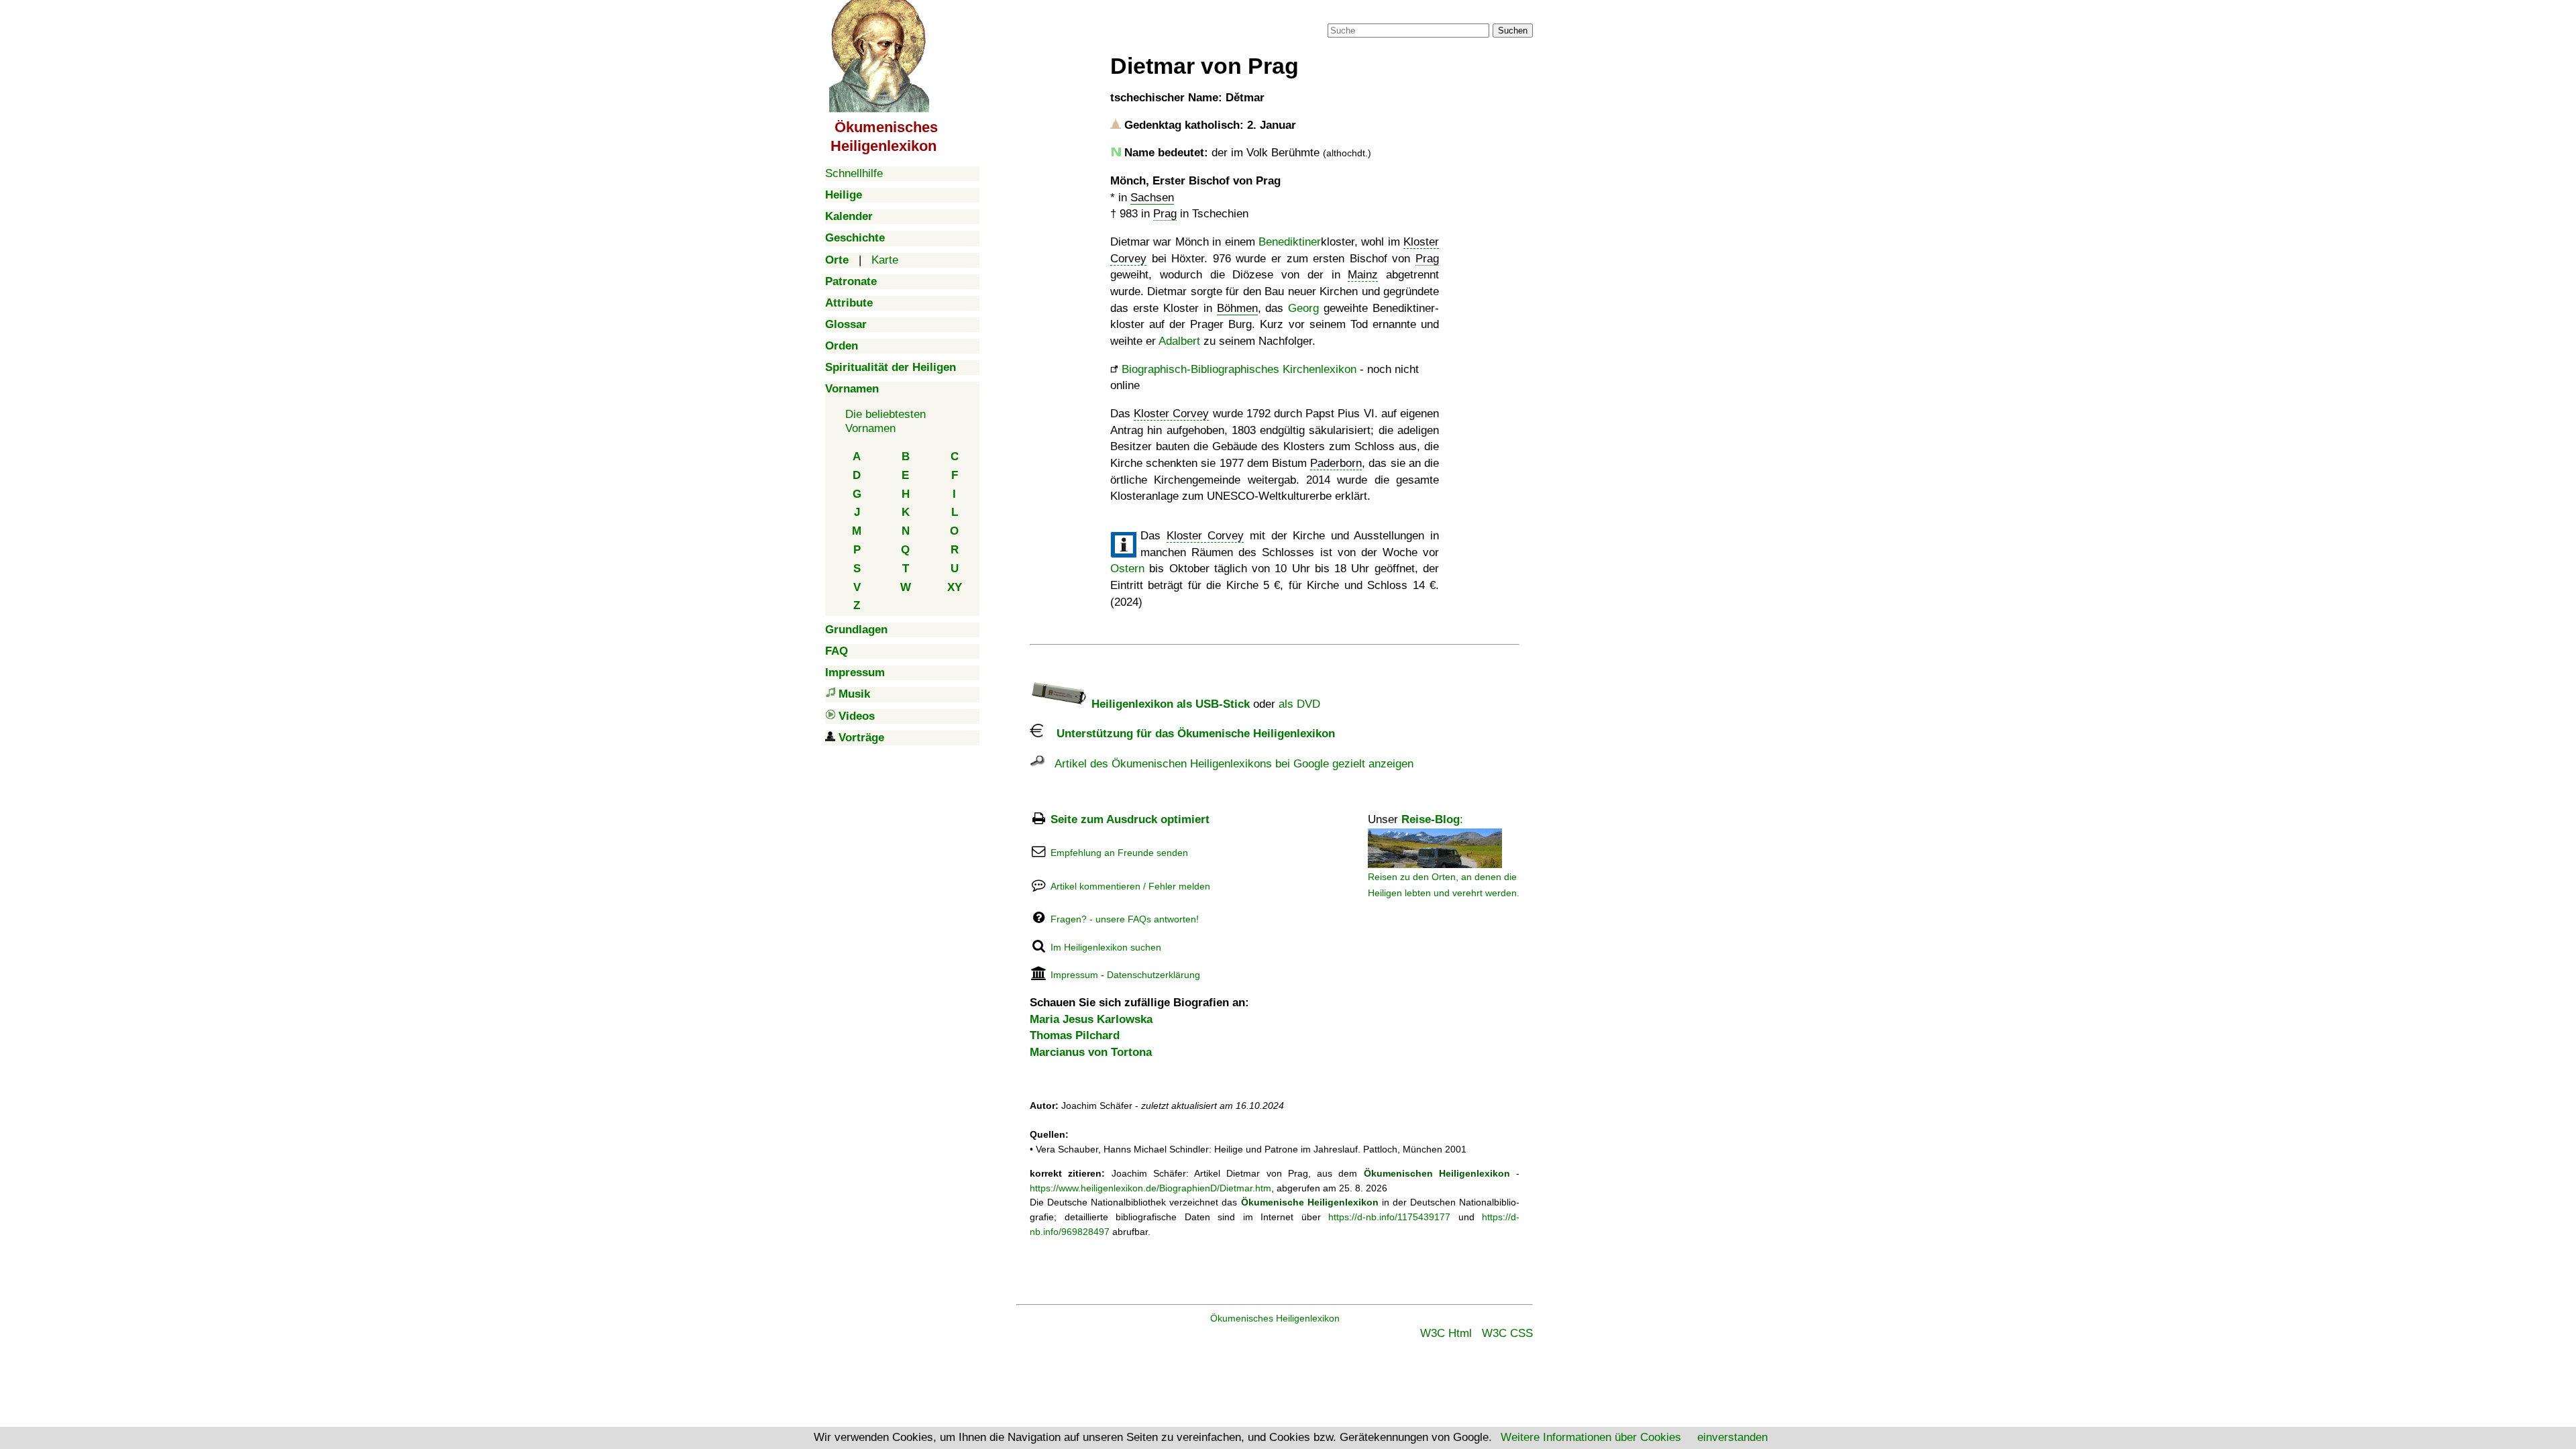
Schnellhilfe (854, 173)
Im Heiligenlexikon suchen (1106, 947)
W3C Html (1446, 1333)
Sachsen (1152, 198)
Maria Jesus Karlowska (1091, 1019)
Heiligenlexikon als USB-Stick (1169, 704)
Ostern (1127, 569)
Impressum (1074, 975)
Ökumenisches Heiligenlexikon (1275, 1318)
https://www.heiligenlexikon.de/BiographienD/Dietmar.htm (1150, 1188)
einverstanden (1732, 1437)
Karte (885, 260)
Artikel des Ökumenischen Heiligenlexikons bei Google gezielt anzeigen (1229, 764)
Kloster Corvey (1171, 414)
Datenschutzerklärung (1153, 975)
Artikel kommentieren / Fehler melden (1130, 886)
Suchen (1513, 31)
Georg (1303, 308)
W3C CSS (1507, 1333)
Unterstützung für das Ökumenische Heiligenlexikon (1189, 734)
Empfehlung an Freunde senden (1119, 853)
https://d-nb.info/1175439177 (1389, 1217)
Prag (1165, 214)
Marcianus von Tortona (1091, 1052)
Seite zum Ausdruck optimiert (1130, 819)
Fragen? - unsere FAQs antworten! (1125, 919)
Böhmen (1237, 308)
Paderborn (1336, 463)
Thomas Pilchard (1075, 1035)
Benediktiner (1290, 242)
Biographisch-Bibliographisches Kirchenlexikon (1239, 369)
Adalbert (1179, 341)
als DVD (1299, 704)
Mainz (1363, 275)
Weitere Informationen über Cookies (1591, 1437)
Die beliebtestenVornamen (885, 421)
